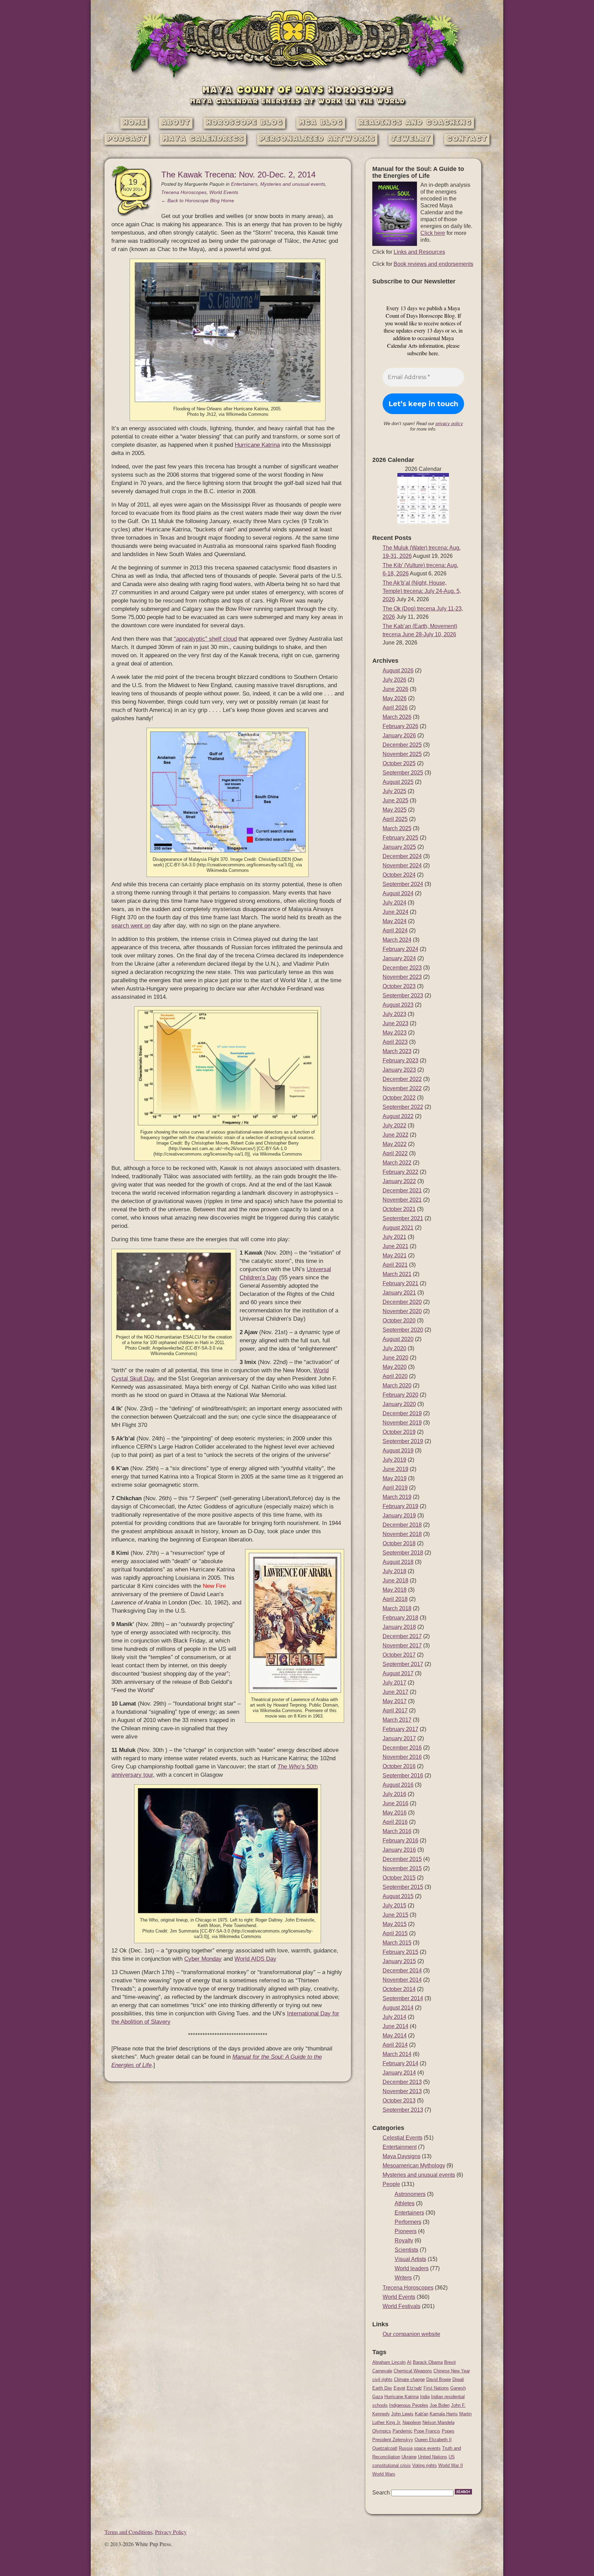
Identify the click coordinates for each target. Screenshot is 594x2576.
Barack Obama (428, 2362)
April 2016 (395, 1822)
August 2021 (398, 1228)
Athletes (405, 2203)
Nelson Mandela (438, 2422)
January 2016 (399, 1850)
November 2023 (402, 977)
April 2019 (395, 1488)
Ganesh (458, 2388)
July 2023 (394, 1014)
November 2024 (402, 865)
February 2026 (400, 726)
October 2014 (399, 1989)
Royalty (404, 2241)
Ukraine (409, 2457)
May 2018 (395, 1590)
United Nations (433, 2457)
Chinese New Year (452, 2371)
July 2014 (394, 2017)
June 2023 (395, 1023)
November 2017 (402, 1646)
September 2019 (403, 1441)
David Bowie (439, 2379)
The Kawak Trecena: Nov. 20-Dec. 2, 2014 (238, 175)
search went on (131, 926)
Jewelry (411, 139)
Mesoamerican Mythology (414, 2166)
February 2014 (400, 2063)
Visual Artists (410, 2259)
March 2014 (397, 2054)
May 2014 (395, 2036)
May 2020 (395, 1367)
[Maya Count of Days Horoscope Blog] (297, 78)
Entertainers (244, 184)
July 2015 (394, 1906)
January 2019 (399, 1516)
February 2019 (400, 1506)
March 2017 (397, 1720)
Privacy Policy (171, 2532)
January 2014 (399, 2073)
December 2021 (402, 1190)
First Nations (436, 2388)
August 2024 (398, 893)
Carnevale (382, 2371)
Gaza (378, 2397)
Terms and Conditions (128, 2532)
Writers (403, 2278)
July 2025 (394, 791)
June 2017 (395, 1692)
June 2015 (395, 1915)
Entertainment (400, 2147)
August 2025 (398, 782)
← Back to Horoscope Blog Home (198, 201)
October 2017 (399, 1655)
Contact (467, 139)
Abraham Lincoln (389, 2362)
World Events (224, 192)
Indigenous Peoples (409, 2405)
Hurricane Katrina (257, 445)
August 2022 (398, 1116)
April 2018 (395, 1599)
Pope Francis (427, 2431)
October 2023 (399, 986)
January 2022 (399, 1181)
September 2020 (403, 1330)
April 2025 (395, 819)
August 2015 (398, 1896)
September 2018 (403, 1553)
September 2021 (403, 1218)
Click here (433, 233)
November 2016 (402, 1757)
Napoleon (412, 2422)
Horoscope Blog (244, 123)
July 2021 (394, 1237)
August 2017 (398, 1673)
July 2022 (394, 1125)
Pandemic (403, 2431)
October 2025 (399, 763)
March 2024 (397, 940)
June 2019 (395, 1469)
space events (427, 2448)
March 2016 (397, 1831)
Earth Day (382, 2388)
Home (134, 123)
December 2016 (402, 1748)
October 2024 (399, 875)
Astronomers (410, 2194)
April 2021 (395, 1265)
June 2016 (395, 1803)
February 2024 (400, 949)
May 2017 (395, 1701)
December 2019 (402, 1413)
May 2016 (395, 1813)
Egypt (399, 2388)
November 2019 (402, 1423)
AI (409, 2362)
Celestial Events (403, 2138)
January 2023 (399, 1070)
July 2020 (394, 1348)
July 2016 (394, 1794)
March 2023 (397, 1051)
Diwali (458, 2379)
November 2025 (402, 754)
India (425, 2397)
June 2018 (395, 1581)
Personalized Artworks (317, 139)
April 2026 (395, 708)
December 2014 (402, 1971)
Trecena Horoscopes (184, 192)
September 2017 (403, 1664)
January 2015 (399, 1961)
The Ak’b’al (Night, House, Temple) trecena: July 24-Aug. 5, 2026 (422, 591)
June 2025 (395, 800)
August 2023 (398, 1005)
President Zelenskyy (393, 2440)
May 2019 (395, 1478)
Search (381, 2493)
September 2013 (403, 2110)
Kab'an (422, 2414)
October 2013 (399, 2101)
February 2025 (400, 838)
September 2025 (403, 773)
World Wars (384, 2474)
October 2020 (399, 1321)
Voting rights (425, 2465)
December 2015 (402, 1859)
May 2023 (395, 1033)
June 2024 (395, 912)
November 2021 (402, 1200)
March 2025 (397, 828)
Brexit (450, 2362)
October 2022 (399, 1098)
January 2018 (399, 1627)
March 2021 (397, 1274)
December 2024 (402, 856)
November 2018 (402, 1534)
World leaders (412, 2268)
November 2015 (402, 1868)
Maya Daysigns (401, 2156)
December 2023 (402, 968)
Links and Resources (419, 252)
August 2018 (398, 1562)
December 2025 (402, 745)
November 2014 (402, 1980)
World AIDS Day (255, 1959)
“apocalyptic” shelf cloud (205, 639)
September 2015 (403, 1887)
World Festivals (401, 2306)
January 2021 (399, 1293)
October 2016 (399, 1766)
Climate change (409, 2379)
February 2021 (400, 1283)
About (176, 123)
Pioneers (406, 2231)
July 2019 (394, 1460)
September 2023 (403, 995)
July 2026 (394, 680)
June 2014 (395, 2026)
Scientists (406, 2250)
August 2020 (398, 1339)
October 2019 (399, 1432)
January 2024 (399, 958)
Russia (406, 2448)
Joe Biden (440, 2405)
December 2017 (402, 1636)
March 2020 (397, 1386)
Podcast (127, 139)
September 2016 (403, 1776)
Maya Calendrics (203, 139)
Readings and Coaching (415, 123)
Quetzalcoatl (385, 2448)
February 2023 (400, 1060)
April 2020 (395, 1376)
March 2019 (397, 1497)
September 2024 (403, 884)
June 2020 (395, 1358)
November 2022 (402, 1088)
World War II (451, 2465)
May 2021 (395, 1255)
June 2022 (395, 1135)
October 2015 (399, 1878)
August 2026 (398, 670)
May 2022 (395, 1144)
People (391, 2184)
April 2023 (395, 1042)
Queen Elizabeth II (433, 2440)
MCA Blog (321, 123)
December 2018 (402, 1525)
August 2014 (398, 2008)
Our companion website (411, 2334)
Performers (408, 2222)
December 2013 (402, 2082)
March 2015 (397, 1943)
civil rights (382, 2379)
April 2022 (395, 1153)
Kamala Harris (444, 2414)
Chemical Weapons (413, 2371)
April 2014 (395, 2045)
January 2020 (399, 1404)
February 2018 (400, 1618)
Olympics (382, 2431)
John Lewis (402, 2414)
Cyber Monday (203, 1959)
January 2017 (399, 1738)
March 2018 (397, 1608)
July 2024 (394, 903)
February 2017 (400, 1729)
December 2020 (402, 1302)
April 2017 (395, 1711)
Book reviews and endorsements (433, 264)
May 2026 (395, 698)
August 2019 (398, 1451)
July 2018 (394, 1571)
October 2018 (399, 1543)
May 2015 (395, 1924)
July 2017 (394, 1683)
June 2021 (395, 1246)
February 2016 (400, 1841)
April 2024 (395, 930)
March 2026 (397, 717)
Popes (448, 2431)
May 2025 (395, 810)
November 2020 (402, 1311)
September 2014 (403, 1998)
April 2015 (395, 1933)
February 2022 (400, 1172)
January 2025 (399, 847)
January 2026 (399, 735)
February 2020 (400, 1395)
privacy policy (449, 424)
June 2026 (395, 689)
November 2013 (402, 2091)
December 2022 (402, 1079)
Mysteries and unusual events (293, 184)
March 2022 (397, 1163)
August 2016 (398, 1785)
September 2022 (403, 1107)
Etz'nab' (414, 2388)
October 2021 (399, 1209)
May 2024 (395, 921)
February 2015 (400, 1952)
